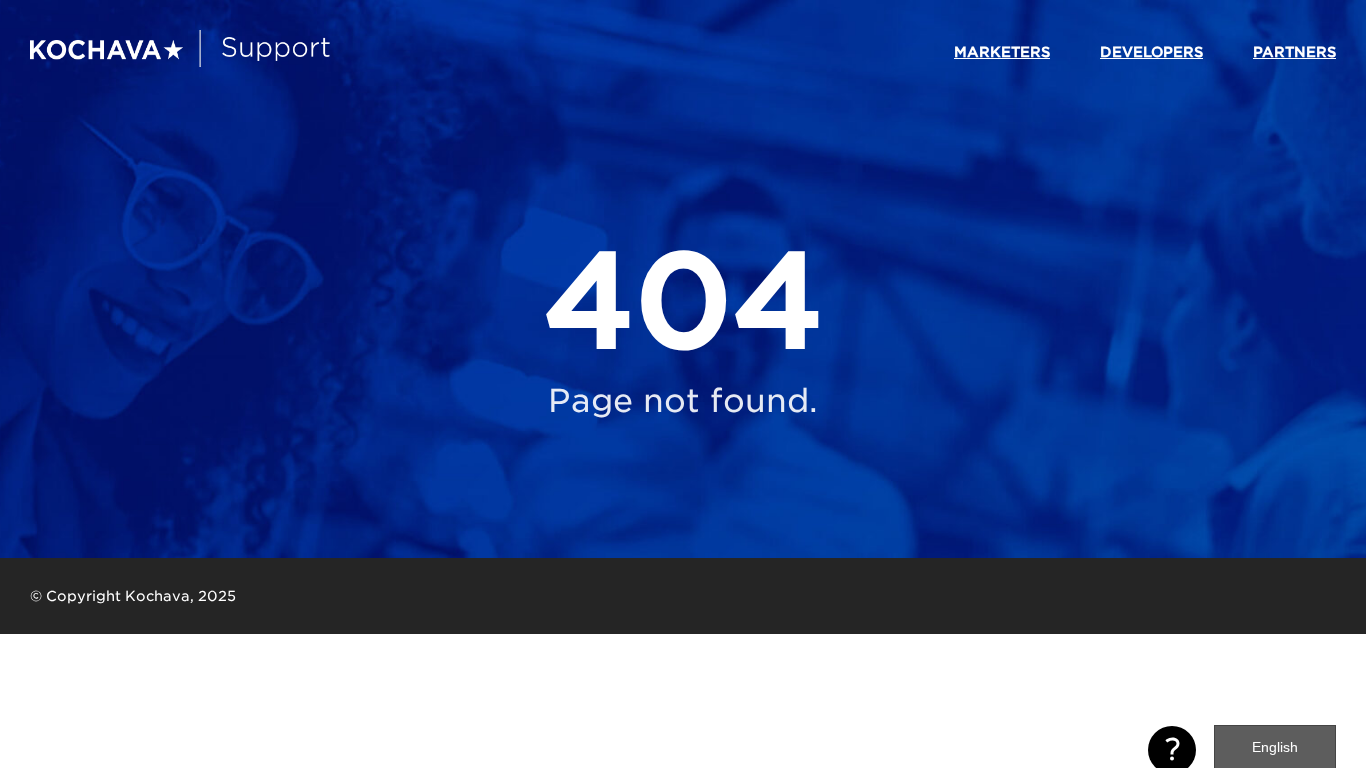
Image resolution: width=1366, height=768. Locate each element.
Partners (1294, 52)
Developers (1151, 52)
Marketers (1002, 52)
